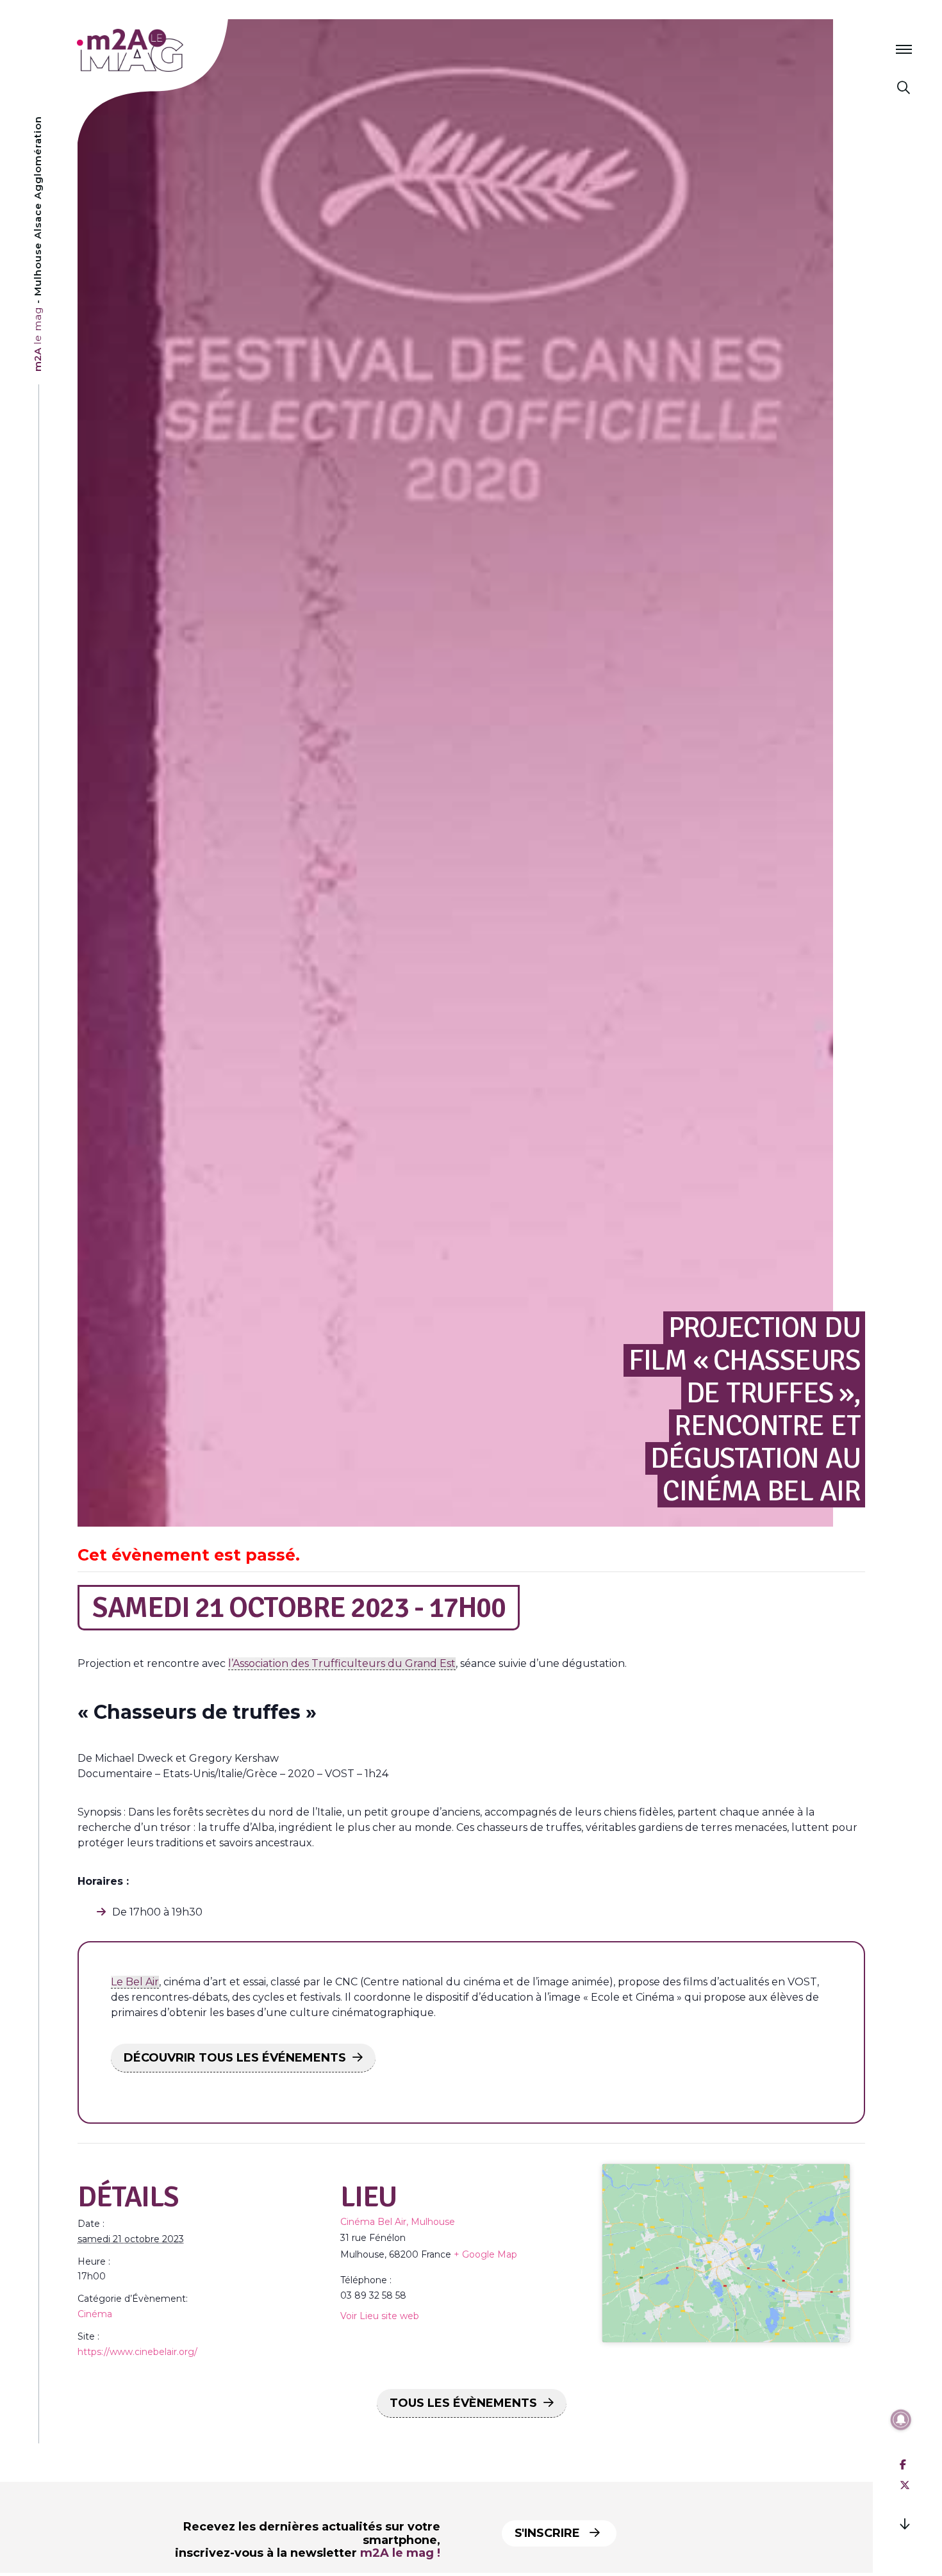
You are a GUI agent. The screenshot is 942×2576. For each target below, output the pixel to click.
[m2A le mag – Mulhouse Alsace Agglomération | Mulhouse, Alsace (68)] (172, 50)
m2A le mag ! (400, 2553)
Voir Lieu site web (380, 2316)
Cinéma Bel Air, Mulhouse (398, 2222)
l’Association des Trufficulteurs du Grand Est (342, 1663)
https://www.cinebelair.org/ (137, 2352)
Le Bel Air (135, 1982)
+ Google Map (485, 2254)
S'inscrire (549, 2533)
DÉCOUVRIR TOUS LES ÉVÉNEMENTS (235, 2058)
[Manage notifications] (901, 2420)
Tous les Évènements (463, 2403)
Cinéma (95, 2314)
